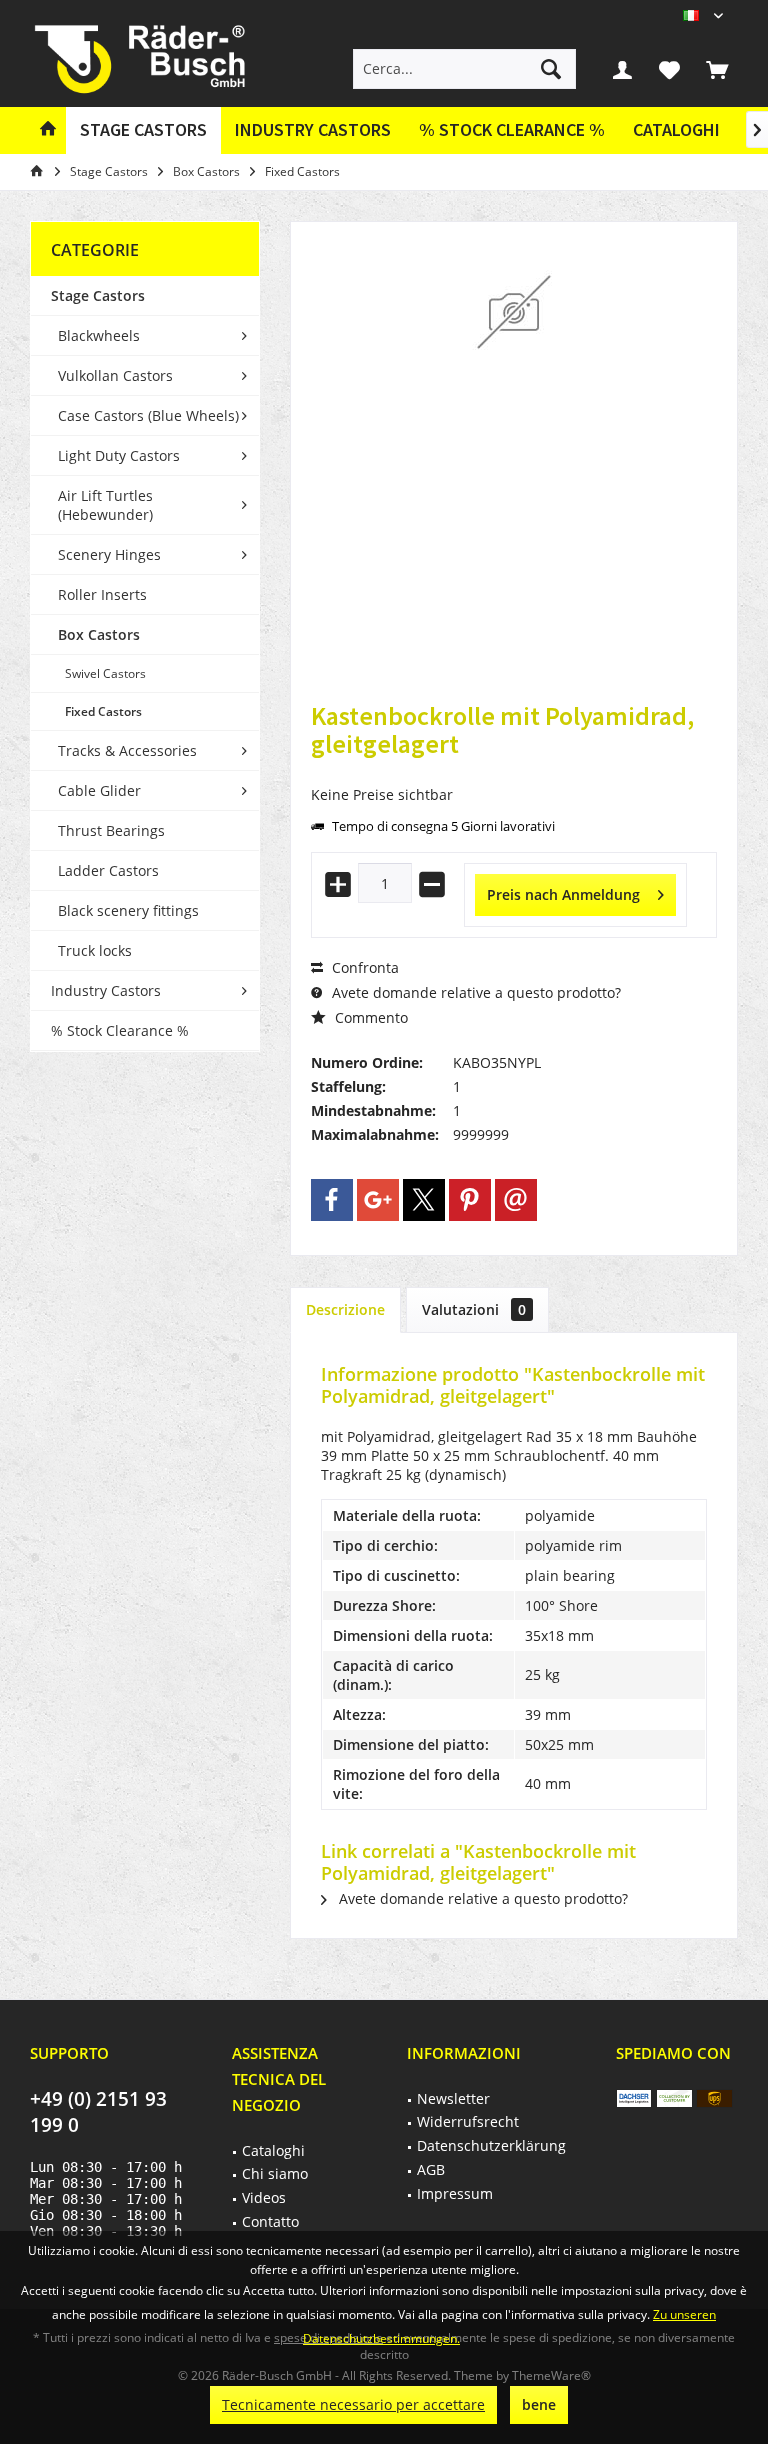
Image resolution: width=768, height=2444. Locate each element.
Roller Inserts (102, 594)
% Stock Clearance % (120, 1030)
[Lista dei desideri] (670, 69)
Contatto (270, 2221)
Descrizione (345, 1309)
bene (539, 2404)
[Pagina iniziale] (48, 130)
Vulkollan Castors (115, 375)
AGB (431, 2169)
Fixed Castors (103, 711)
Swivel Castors (105, 673)
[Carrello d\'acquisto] (717, 69)
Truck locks (95, 950)
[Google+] (378, 1200)
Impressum (455, 2193)
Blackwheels (99, 335)
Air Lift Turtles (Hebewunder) (105, 505)
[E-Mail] (516, 1200)
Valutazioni (474, 1309)
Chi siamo (275, 2173)
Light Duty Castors (119, 455)
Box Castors (99, 634)
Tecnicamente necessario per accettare (353, 2404)
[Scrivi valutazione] (514, 770)
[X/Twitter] (424, 1200)
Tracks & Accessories (127, 750)
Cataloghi (676, 129)
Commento (369, 1017)
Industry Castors (106, 990)
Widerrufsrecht (468, 2121)
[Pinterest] (470, 1200)
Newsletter (453, 2098)
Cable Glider (99, 790)
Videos (264, 2197)
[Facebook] (332, 1200)
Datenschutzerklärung (491, 2145)
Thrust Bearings (111, 830)
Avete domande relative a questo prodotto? (474, 992)
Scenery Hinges (109, 554)
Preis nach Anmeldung (563, 894)
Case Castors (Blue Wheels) (148, 415)
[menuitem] (717, 69)
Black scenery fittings (128, 910)
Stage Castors (98, 295)
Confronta (363, 967)
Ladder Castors (108, 870)
